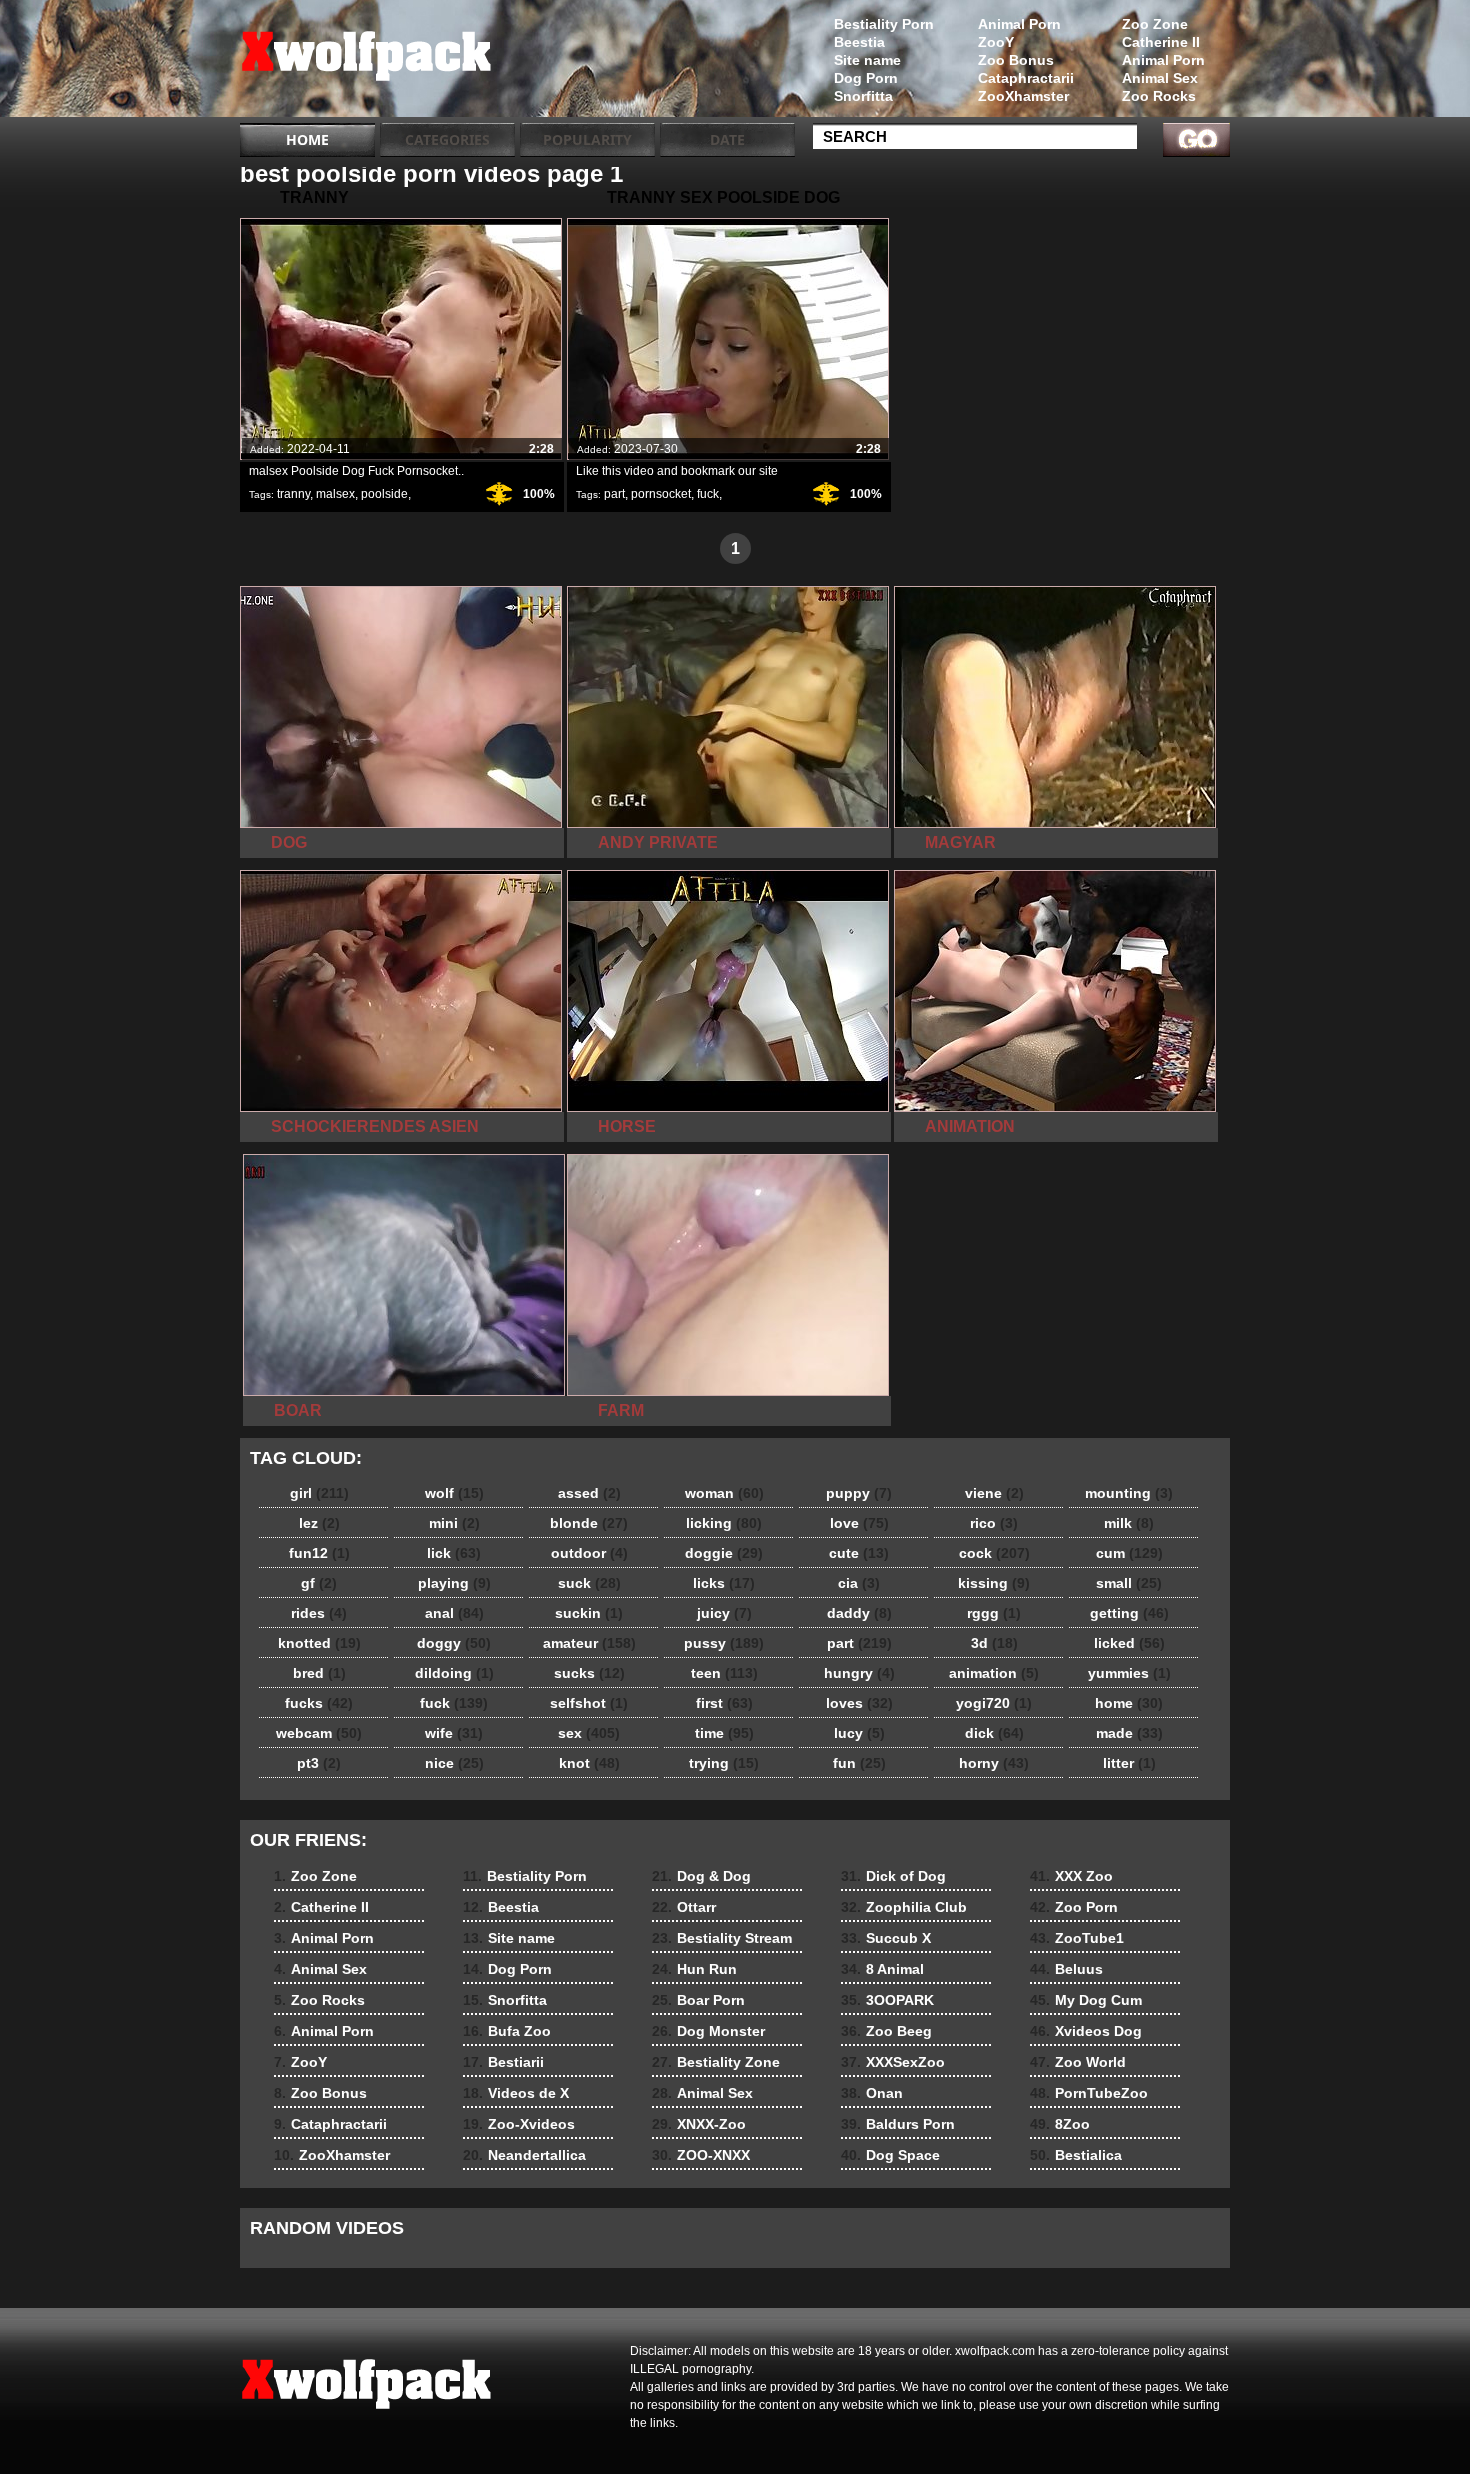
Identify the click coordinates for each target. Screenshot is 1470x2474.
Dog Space (890, 2155)
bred (319, 1673)
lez (319, 1523)
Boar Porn (698, 2000)
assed (589, 1493)
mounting (1129, 1493)
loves (859, 1703)
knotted (319, 1643)
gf (319, 1583)
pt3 (319, 1763)
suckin (589, 1613)
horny (994, 1763)
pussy (724, 1643)
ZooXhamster (1023, 96)
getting (1129, 1613)
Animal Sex (1160, 78)
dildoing (454, 1673)
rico (994, 1523)
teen (724, 1673)
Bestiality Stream (722, 1938)
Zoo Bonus (1016, 60)
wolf (454, 1493)
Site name (867, 60)
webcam (319, 1733)
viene (994, 1493)
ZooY (996, 42)
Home (307, 139)
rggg (994, 1613)
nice (454, 1763)
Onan (872, 2093)
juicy (724, 1613)
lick (454, 1553)
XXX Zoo (1071, 1876)
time (724, 1733)
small (1129, 1583)
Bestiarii (503, 2062)
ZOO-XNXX (701, 2155)
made (1129, 1733)
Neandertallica (524, 2155)
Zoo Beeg (886, 2031)
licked (1129, 1643)
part (614, 494)
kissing (994, 1583)
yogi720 (994, 1703)
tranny (293, 494)
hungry (859, 1673)
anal (454, 1613)
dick (994, 1733)
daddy (859, 1613)
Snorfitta (863, 96)
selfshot (589, 1703)
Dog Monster (708, 2031)
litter (1129, 1763)
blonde (589, 1523)
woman (724, 1493)
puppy (859, 1493)
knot (589, 1763)
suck (589, 1583)
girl (319, 1493)
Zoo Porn (1074, 1907)
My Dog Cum (1086, 2000)
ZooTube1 (1077, 1938)
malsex (335, 494)
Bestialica (1076, 2155)
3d (994, 1643)
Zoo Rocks (1159, 96)
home (1129, 1703)
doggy (454, 1643)
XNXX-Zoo (699, 2124)
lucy (859, 1733)
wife (454, 1733)
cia (859, 1583)
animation (994, 1673)
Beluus (1066, 1969)
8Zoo (1060, 2124)
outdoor (589, 1553)
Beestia (859, 42)
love (859, 1523)
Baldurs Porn (898, 2124)
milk (1129, 1523)
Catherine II (1161, 42)
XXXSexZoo (893, 2062)
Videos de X (516, 2093)
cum (1129, 1553)
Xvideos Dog (1086, 2031)
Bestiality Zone (716, 2062)
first (724, 1703)
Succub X (886, 1938)
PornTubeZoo (1089, 2093)
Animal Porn (1163, 60)
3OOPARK (887, 2000)
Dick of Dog (893, 1876)
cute (859, 1553)
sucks (589, 1673)
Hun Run (694, 1969)
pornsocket (661, 494)
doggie (724, 1553)
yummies (1129, 1673)
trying (724, 1763)
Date (727, 139)
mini (454, 1523)
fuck (708, 494)
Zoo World (1078, 2062)
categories (447, 139)
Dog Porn (866, 78)
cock (994, 1553)
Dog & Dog (701, 1876)
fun (859, 1763)
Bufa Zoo (507, 2031)
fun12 (319, 1553)
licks (724, 1583)
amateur (589, 1643)
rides (319, 1613)
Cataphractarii (1026, 78)
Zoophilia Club (904, 1907)
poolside (384, 494)
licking (724, 1523)
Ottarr (684, 1907)
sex (589, 1733)
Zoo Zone (1155, 24)
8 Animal (882, 1969)
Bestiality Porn (884, 24)
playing (454, 1583)
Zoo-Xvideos (519, 2124)
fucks (319, 1703)
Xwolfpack (367, 63)
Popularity (587, 139)
